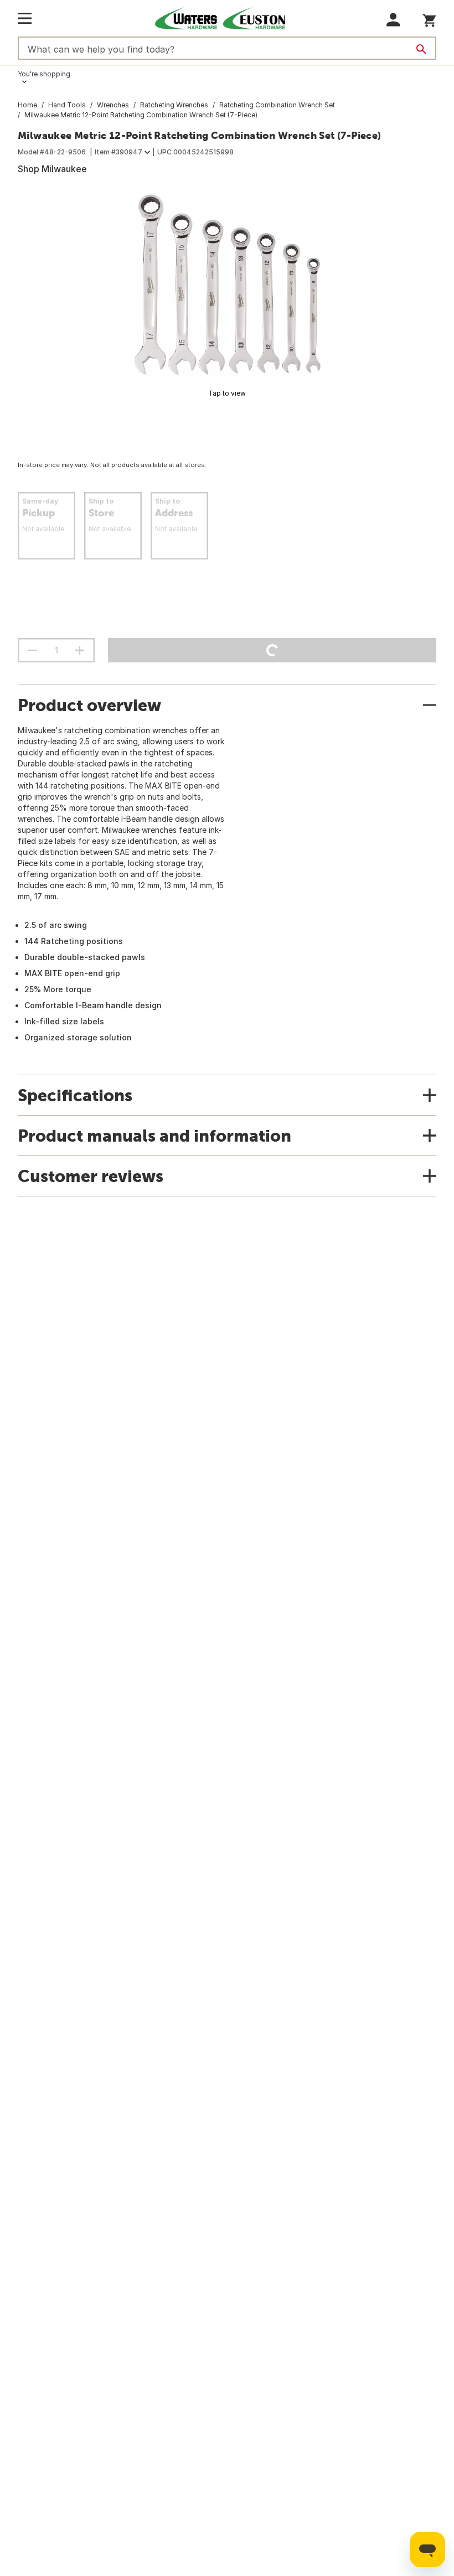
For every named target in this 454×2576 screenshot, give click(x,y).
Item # (118, 152)
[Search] (421, 49)
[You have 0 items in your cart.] (429, 19)
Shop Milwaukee (52, 169)
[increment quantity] (80, 650)
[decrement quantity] (33, 650)
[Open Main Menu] (25, 18)
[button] (393, 20)
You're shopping (44, 74)
